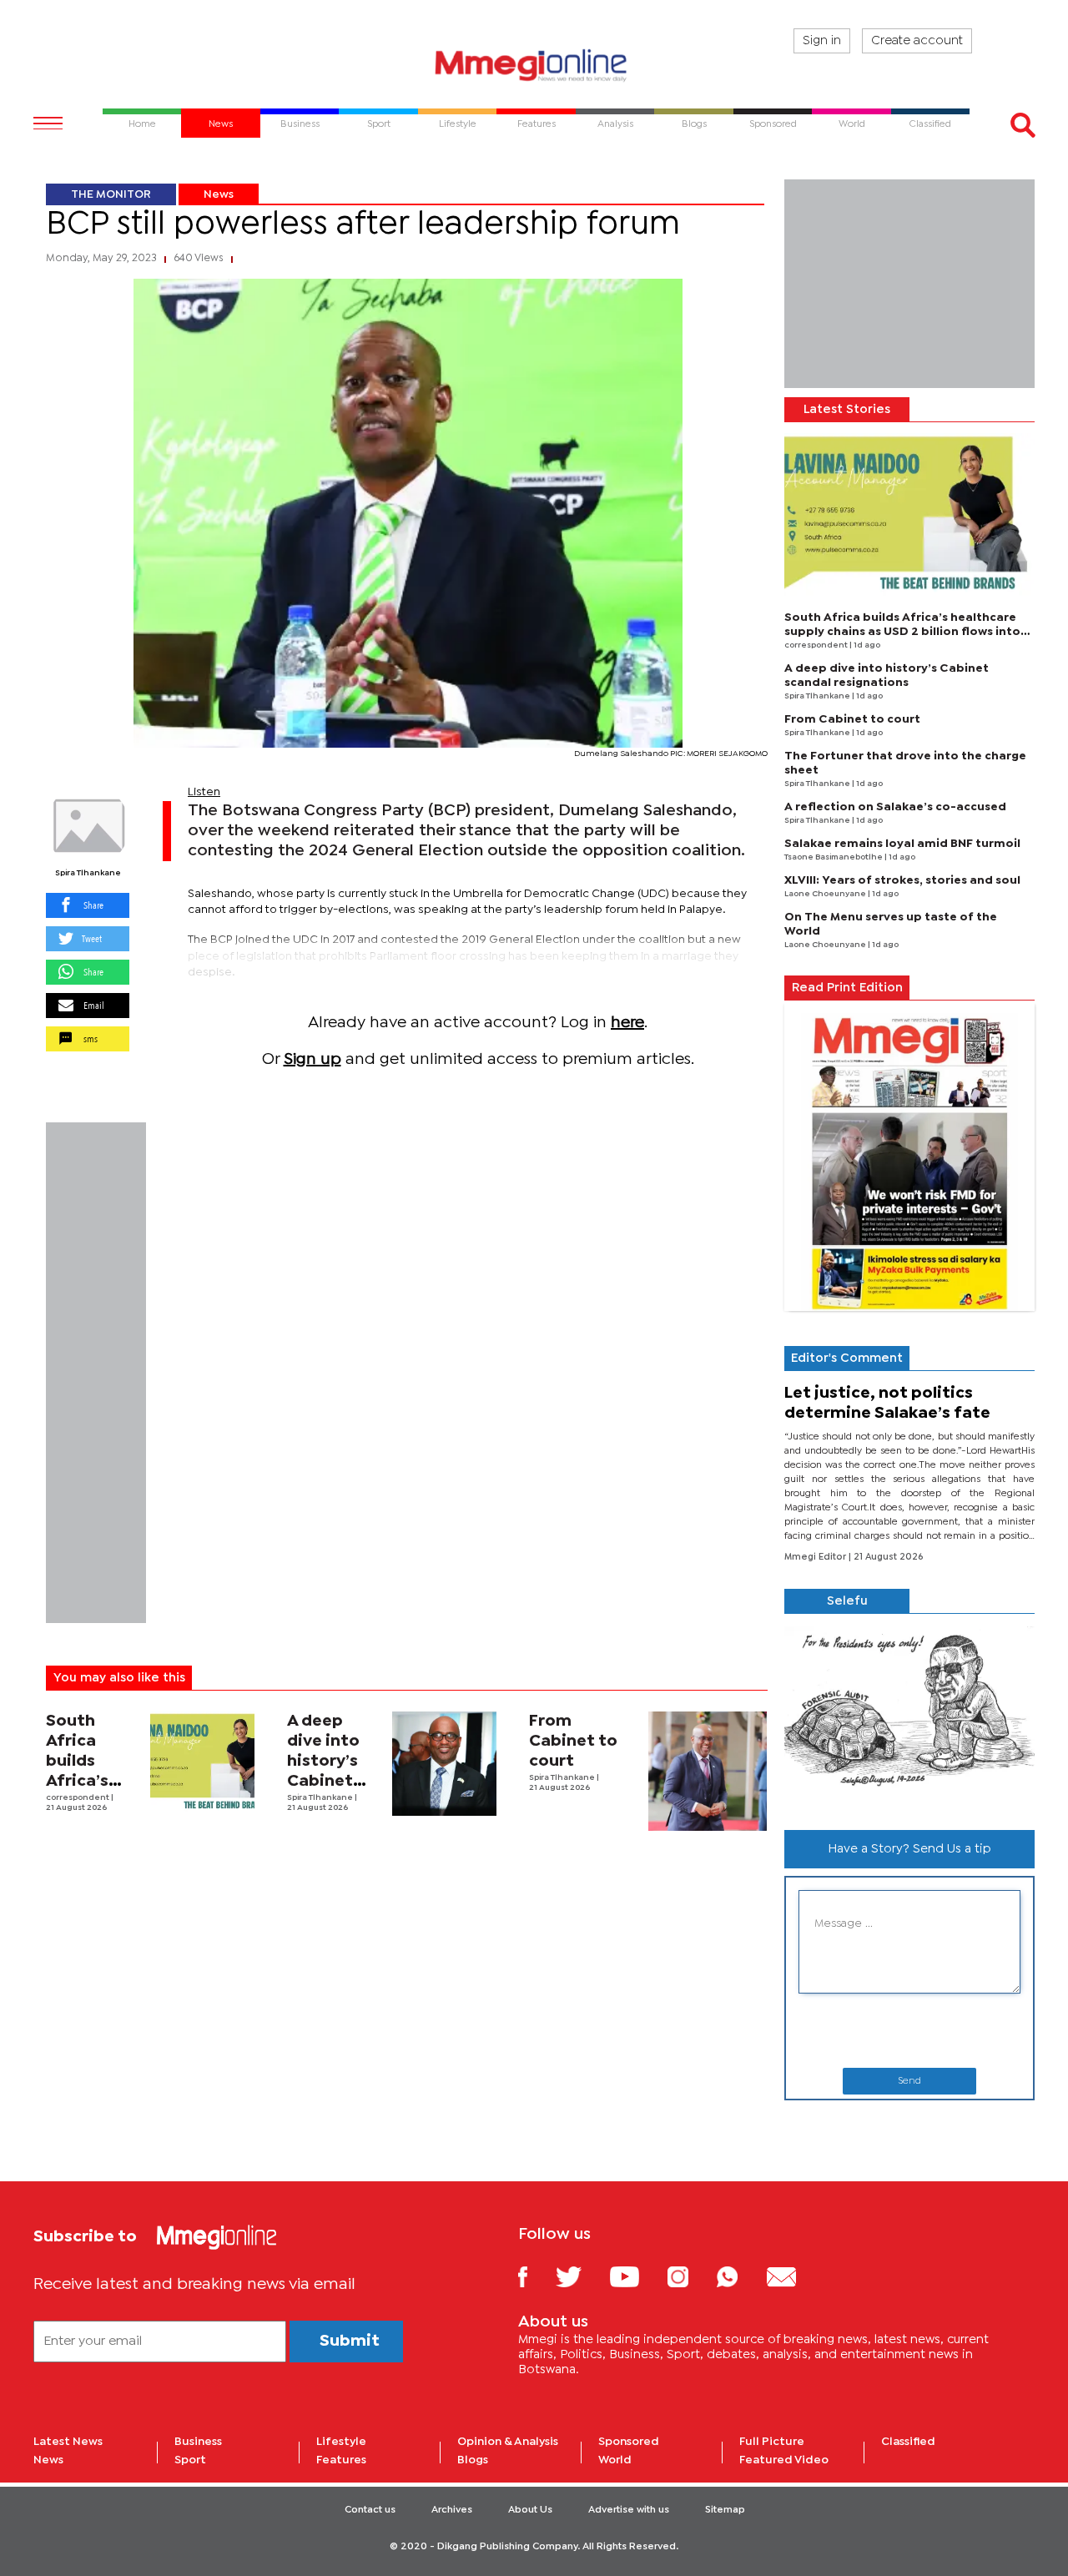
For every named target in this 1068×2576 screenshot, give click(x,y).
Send (909, 2081)
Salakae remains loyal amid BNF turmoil (902, 844)
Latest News (68, 2442)
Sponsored (629, 2442)
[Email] (794, 2276)
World (615, 2460)
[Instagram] (690, 2276)
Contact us (370, 2510)
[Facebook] (536, 2276)
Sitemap (725, 2510)
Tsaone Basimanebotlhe (834, 857)
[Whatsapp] (740, 2276)
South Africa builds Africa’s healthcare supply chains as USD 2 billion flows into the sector (902, 632)
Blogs (473, 2460)
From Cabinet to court (573, 1741)
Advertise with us (629, 2510)
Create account (917, 41)
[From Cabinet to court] (708, 1771)
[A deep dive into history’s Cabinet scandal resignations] (444, 1764)
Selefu (847, 1601)
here (627, 1023)
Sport (190, 2460)
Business (198, 2442)
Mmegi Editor (816, 1557)
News (219, 194)
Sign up (312, 1059)
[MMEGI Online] (534, 65)
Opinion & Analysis (508, 2442)
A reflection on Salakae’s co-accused (895, 807)
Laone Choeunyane (826, 894)
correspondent (78, 1798)
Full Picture (772, 2442)
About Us (530, 2510)
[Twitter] (581, 2276)
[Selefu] (909, 1715)
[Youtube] (637, 2276)
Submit (350, 2341)
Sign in (822, 41)
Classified (908, 2442)
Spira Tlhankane (88, 873)
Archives (452, 2510)
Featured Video (784, 2460)
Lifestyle (341, 2442)
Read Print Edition (847, 988)
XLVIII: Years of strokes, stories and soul (902, 880)
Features (341, 2460)
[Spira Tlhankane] (88, 826)
